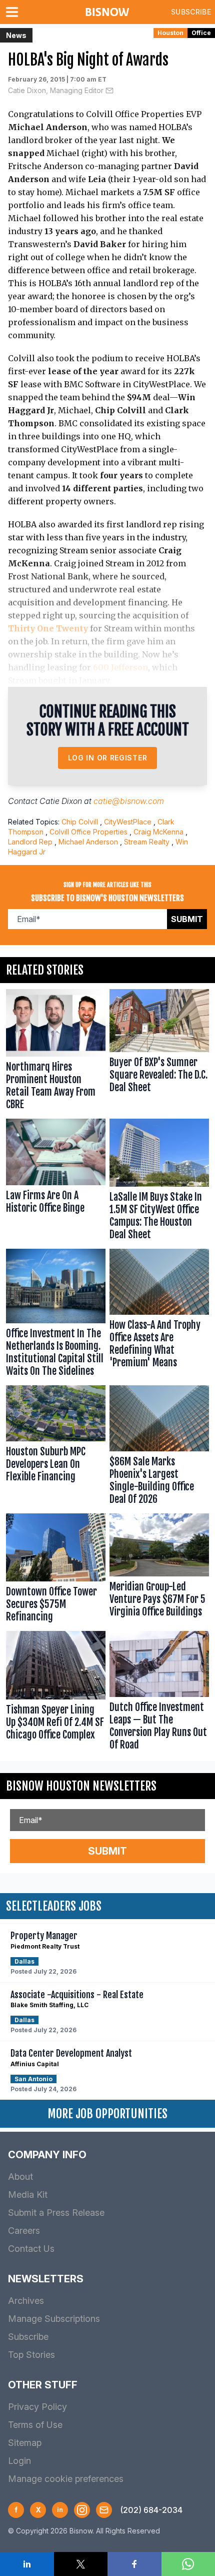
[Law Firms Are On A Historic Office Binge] (56, 1182)
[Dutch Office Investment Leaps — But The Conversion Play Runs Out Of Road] (159, 1693)
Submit (187, 919)
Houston (170, 33)
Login (19, 2461)
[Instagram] (82, 2510)
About (20, 2177)
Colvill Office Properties (88, 832)
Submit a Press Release (56, 2213)
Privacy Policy (37, 2407)
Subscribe (191, 12)
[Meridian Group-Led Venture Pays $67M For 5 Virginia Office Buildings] (159, 1570)
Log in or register (108, 758)
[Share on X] (81, 2564)
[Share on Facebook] (134, 2564)
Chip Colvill (80, 822)
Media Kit (28, 2195)
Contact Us (31, 2249)
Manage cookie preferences (66, 2479)
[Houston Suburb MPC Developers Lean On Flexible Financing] (56, 1447)
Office (201, 33)
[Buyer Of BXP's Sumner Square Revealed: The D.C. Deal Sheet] (159, 1052)
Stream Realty (147, 842)
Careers (24, 2231)
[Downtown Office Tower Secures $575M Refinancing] (56, 1570)
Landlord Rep (30, 842)
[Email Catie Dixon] (109, 91)
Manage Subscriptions (54, 2319)
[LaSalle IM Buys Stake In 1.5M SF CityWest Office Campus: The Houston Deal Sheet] (159, 1182)
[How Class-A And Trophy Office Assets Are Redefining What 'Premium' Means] (159, 1315)
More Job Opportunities (107, 2114)
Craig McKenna (158, 832)
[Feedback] (104, 2510)
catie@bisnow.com (129, 801)
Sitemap (25, 2443)
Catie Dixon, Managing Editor (56, 90)
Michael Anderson (88, 842)
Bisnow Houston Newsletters (81, 1786)
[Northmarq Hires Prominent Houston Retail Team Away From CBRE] (56, 1052)
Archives (26, 2301)
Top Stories (31, 2355)
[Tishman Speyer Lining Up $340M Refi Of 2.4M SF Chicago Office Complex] (56, 1693)
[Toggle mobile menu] (14, 12)
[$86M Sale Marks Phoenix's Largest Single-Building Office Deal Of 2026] (159, 1447)
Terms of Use (35, 2425)
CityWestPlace (128, 822)
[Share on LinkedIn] (27, 2564)
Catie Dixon (61, 801)
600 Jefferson (120, 667)
